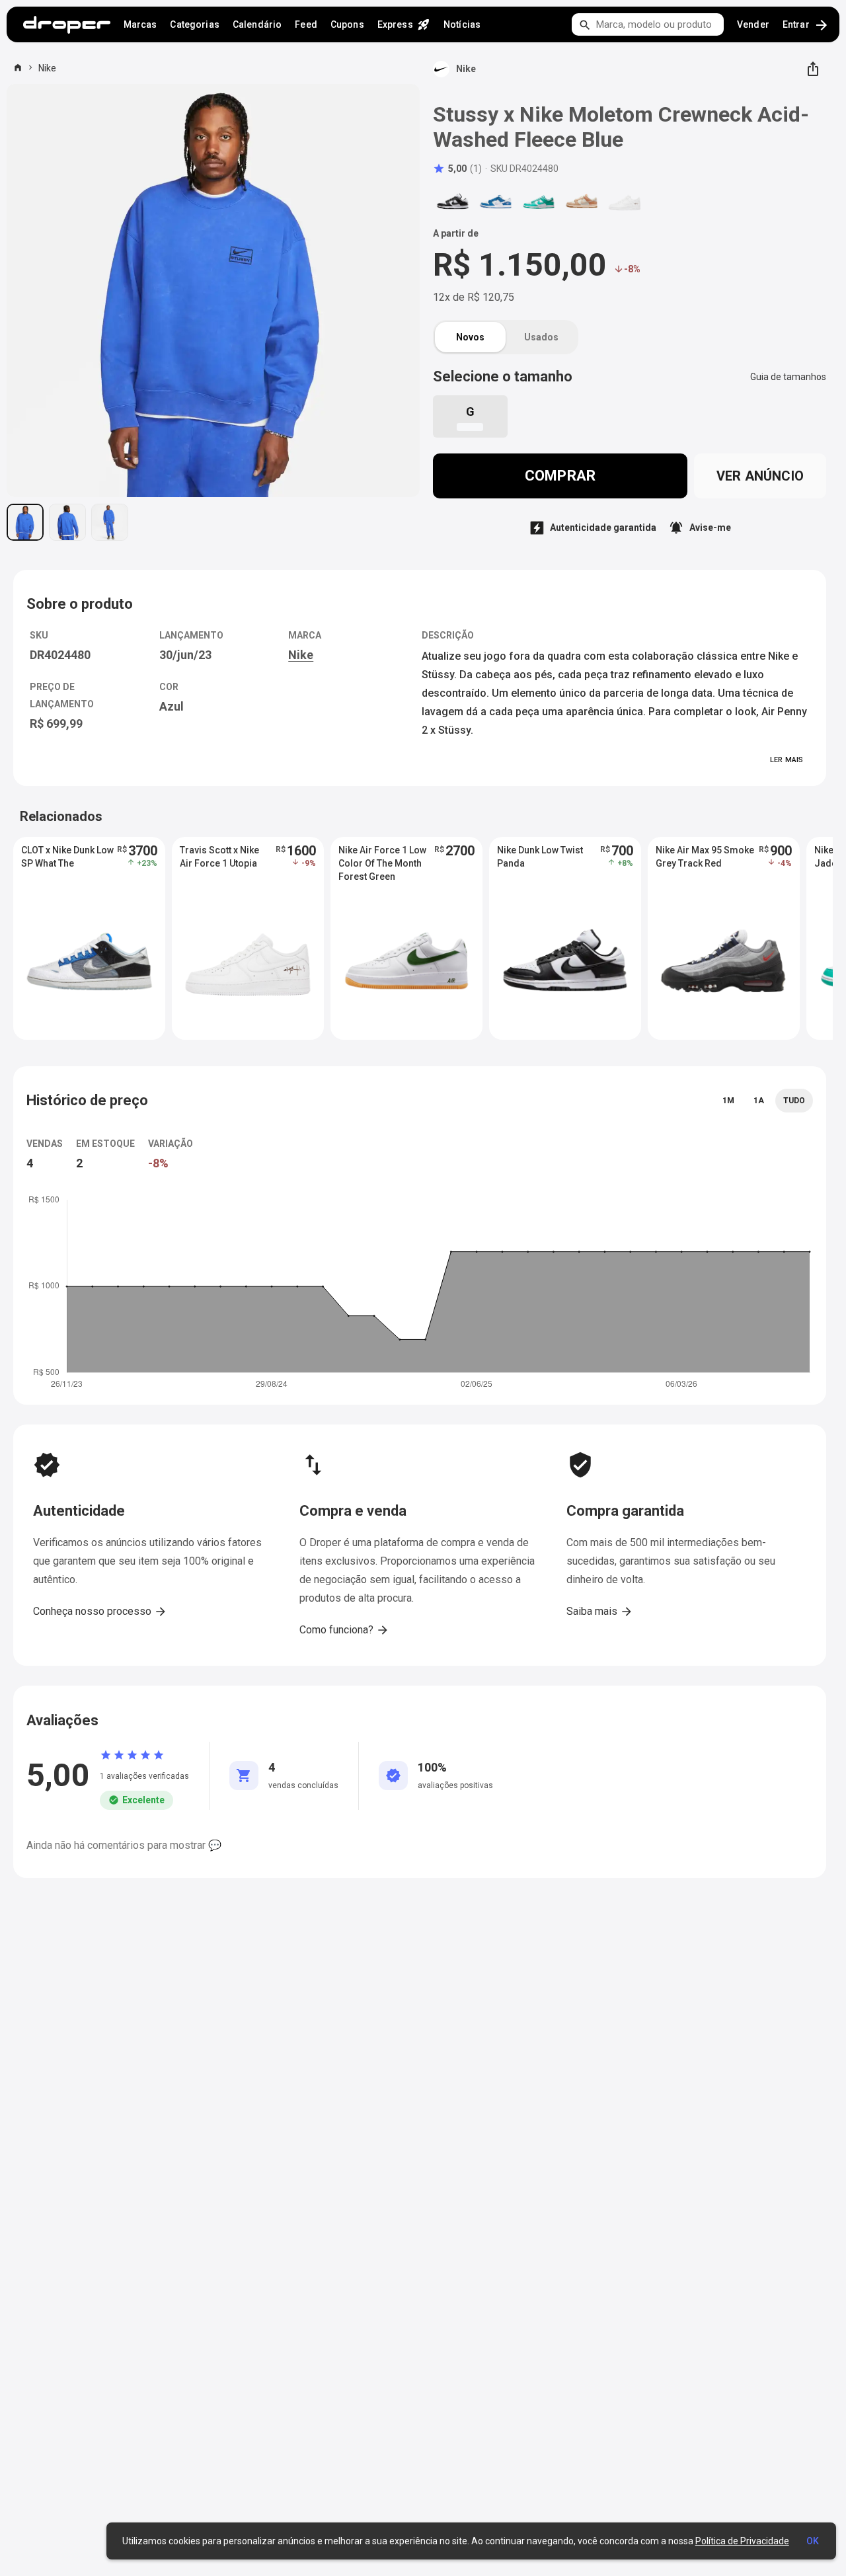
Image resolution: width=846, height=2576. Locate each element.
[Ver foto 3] (110, 522)
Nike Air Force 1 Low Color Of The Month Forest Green (382, 863)
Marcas (140, 24)
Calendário (257, 24)
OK (813, 2541)
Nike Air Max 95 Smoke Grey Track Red (705, 857)
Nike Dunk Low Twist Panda (540, 857)
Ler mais (787, 760)
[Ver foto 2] (67, 522)
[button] (457, 169)
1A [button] (759, 1101)
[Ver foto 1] (25, 522)
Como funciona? (344, 1630)
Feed (306, 24)
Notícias (462, 24)
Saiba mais (600, 1612)
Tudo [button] (794, 1101)
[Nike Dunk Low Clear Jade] (539, 202)
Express (404, 24)
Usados (541, 337)
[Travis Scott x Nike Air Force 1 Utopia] (625, 202)
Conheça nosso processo (100, 1612)
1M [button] (728, 1101)
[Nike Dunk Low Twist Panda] (453, 202)
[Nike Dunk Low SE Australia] (582, 202)
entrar (806, 25)
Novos (470, 337)
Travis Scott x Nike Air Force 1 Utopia (219, 857)
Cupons (347, 24)
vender (753, 24)
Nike (47, 68)
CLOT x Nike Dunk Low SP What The (67, 857)
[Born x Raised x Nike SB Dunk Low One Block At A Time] (496, 202)
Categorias (194, 24)
